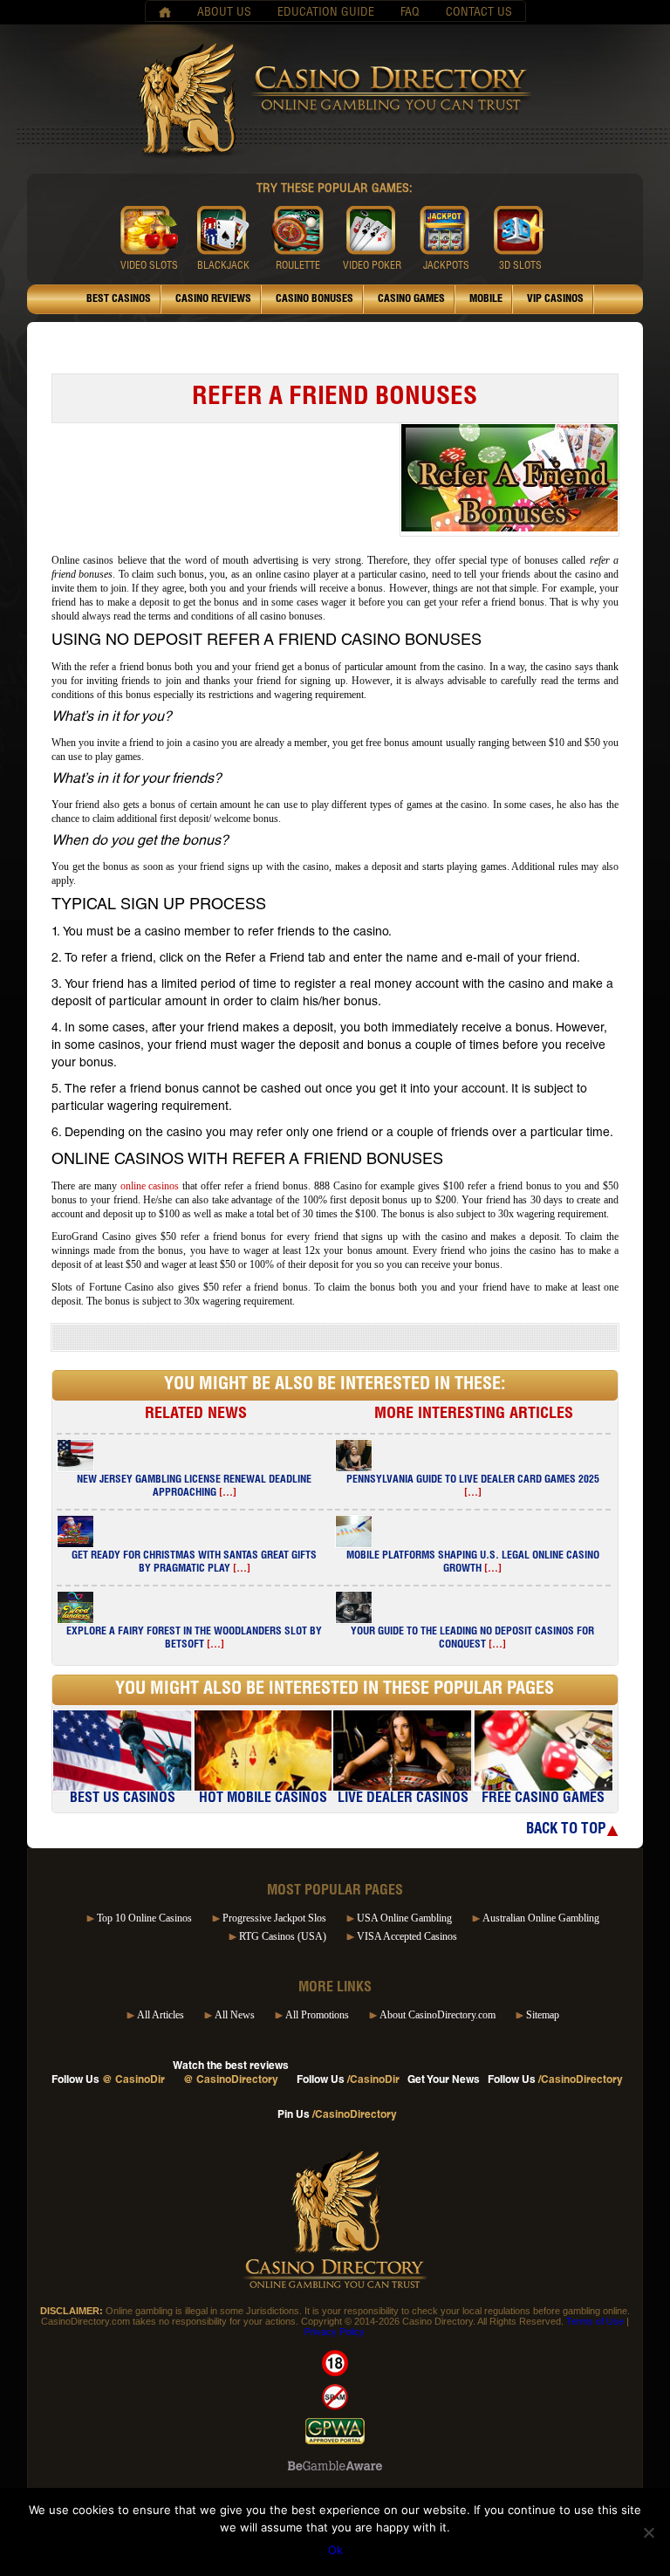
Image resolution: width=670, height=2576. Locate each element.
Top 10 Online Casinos (144, 1918)
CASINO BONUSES (314, 299)
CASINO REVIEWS (213, 299)
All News (235, 2015)
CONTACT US (479, 13)
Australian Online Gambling (541, 1918)
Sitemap (543, 2015)
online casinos (150, 1186)
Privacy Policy (335, 2332)
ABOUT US (224, 13)
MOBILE (486, 299)
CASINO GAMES (411, 299)
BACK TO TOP (566, 1830)
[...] (228, 1493)
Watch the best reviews (231, 2073)
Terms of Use (595, 2321)
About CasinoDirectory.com (438, 2015)
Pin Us (337, 2115)
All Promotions (317, 2015)
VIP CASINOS (555, 299)
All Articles (161, 2015)
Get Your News (444, 2080)
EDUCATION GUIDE (326, 13)
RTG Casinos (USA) (283, 1936)
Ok (335, 2550)
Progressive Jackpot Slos (274, 1918)
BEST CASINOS (119, 299)
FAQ (410, 13)
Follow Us (108, 2080)
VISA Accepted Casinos (407, 1936)
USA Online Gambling (404, 1918)
